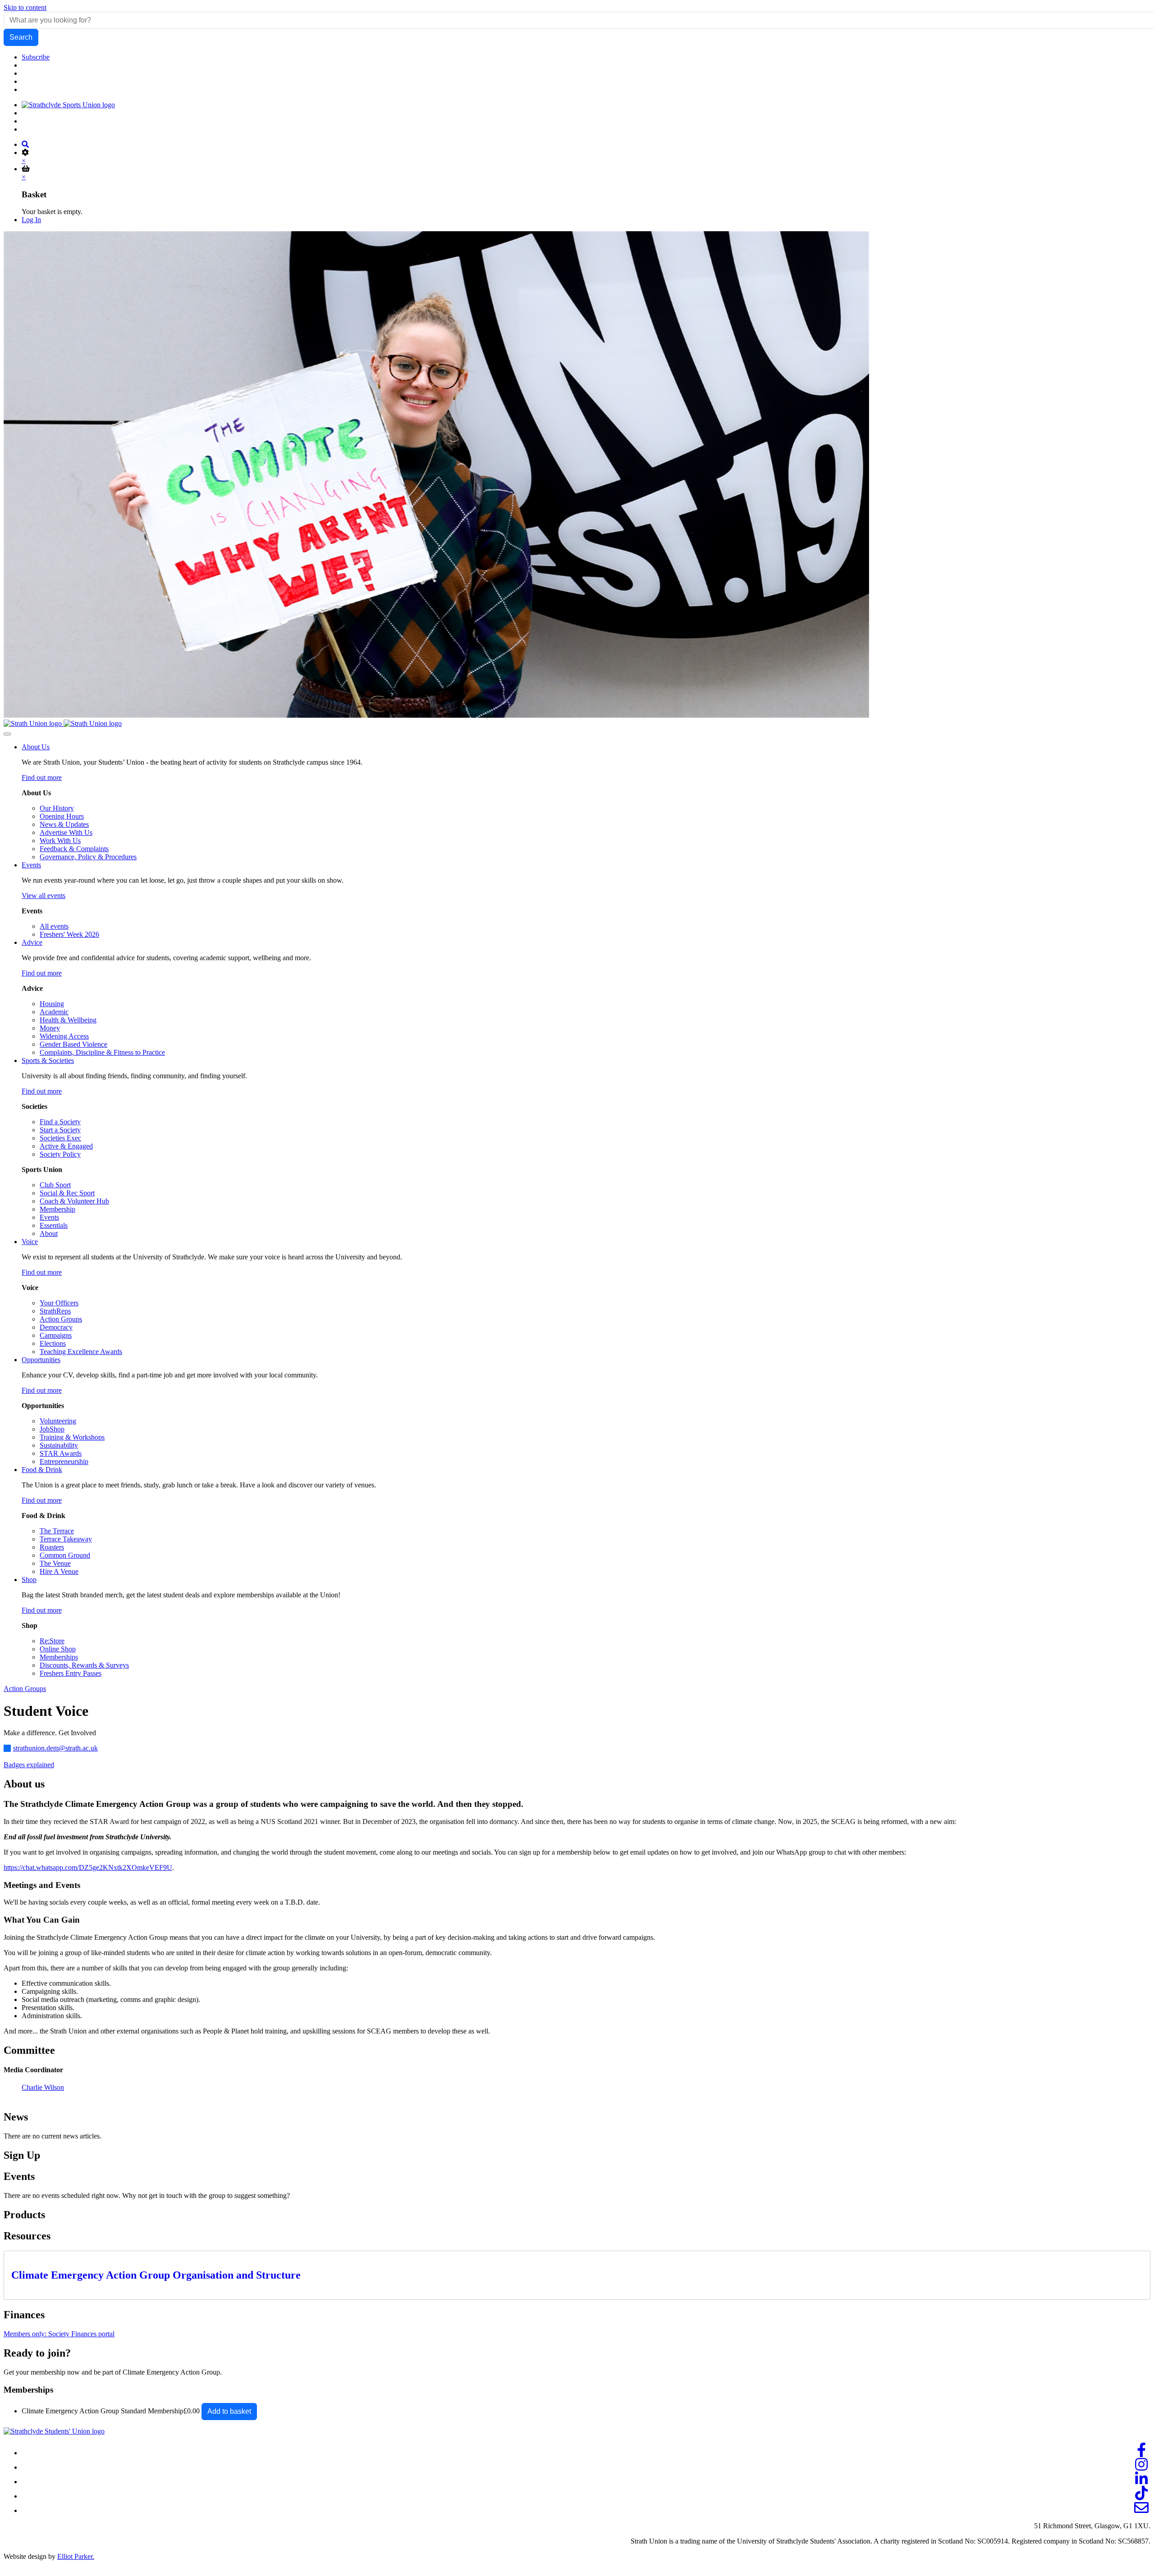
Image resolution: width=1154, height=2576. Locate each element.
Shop (29, 1580)
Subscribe (36, 57)
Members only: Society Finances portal (59, 2334)
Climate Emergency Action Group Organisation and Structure (156, 2275)
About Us (36, 747)
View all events (44, 896)
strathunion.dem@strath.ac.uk (55, 1748)
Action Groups (25, 1689)
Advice (32, 942)
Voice (30, 1242)
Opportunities (41, 1360)
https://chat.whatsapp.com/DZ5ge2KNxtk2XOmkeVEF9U (88, 1867)
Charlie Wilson (43, 2087)
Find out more (42, 777)
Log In (31, 220)
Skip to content (25, 7)
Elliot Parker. (76, 2556)
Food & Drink (42, 1470)
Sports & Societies (48, 1060)
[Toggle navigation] (7, 734)
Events (31, 865)
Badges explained (29, 1765)
